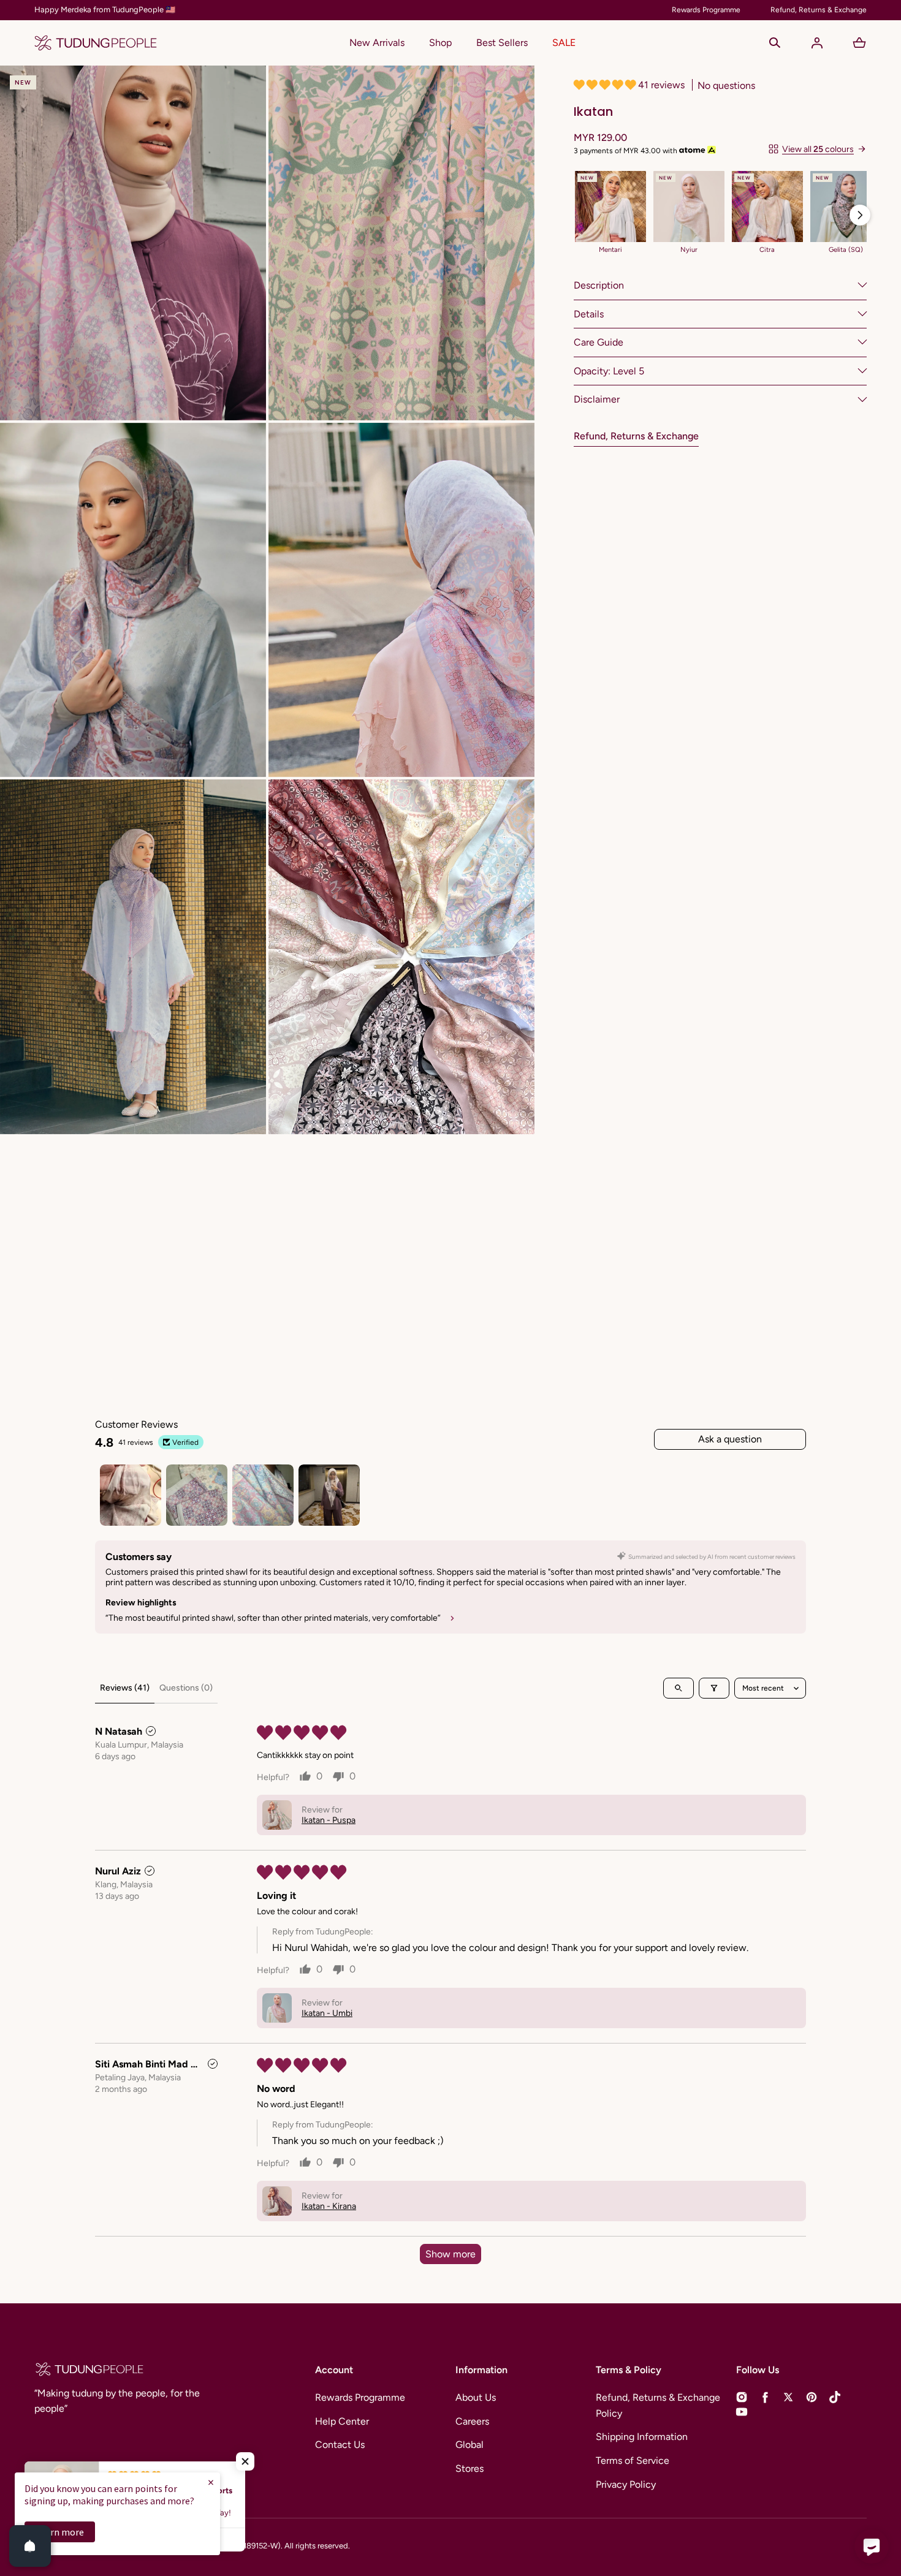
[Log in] (817, 43)
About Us (476, 2397)
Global (470, 2445)
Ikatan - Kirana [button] (329, 2206)
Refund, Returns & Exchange (636, 435)
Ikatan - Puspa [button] (329, 1820)
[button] (775, 43)
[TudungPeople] (96, 43)
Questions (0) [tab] (186, 1688)
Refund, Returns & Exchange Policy (658, 2405)
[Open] (30, 2546)
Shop (440, 43)
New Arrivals (377, 43)
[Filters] (714, 1688)
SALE (564, 43)
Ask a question (730, 1439)
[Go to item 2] (197, 1495)
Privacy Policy (626, 2484)
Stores (470, 2468)
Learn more (60, 2532)
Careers (472, 2421)
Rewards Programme (360, 2397)
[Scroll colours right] (860, 215)
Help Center (342, 2421)
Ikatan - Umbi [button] (327, 2013)
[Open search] (679, 1688)
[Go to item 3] (263, 1495)
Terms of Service (633, 2460)
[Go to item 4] (329, 1495)
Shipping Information (642, 2437)
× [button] (211, 2482)
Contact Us (340, 2445)
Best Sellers (502, 43)
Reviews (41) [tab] (125, 1688)
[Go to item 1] (131, 1495)
